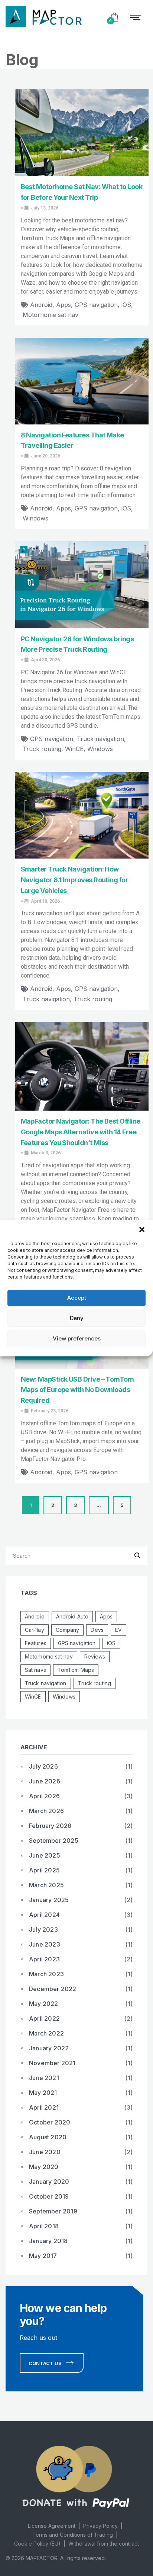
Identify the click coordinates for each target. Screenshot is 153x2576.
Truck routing (42, 749)
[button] (142, 1229)
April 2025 (44, 1870)
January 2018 (48, 2241)
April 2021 (44, 2107)
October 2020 (50, 2122)
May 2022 (44, 2004)
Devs (97, 1630)
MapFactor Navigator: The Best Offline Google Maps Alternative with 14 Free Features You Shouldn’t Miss (81, 1132)
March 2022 (46, 2033)
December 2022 (53, 1989)
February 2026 (50, 1826)
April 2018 (44, 2226)
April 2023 (44, 1959)
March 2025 (46, 1885)
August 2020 (48, 2137)
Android (41, 305)
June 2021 (44, 2078)
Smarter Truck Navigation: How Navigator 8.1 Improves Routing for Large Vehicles (75, 880)
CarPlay (35, 1630)
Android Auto (72, 1616)
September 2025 (54, 1841)
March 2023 (46, 1974)
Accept (77, 1298)
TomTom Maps (76, 1670)
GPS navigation (96, 305)
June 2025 (45, 1855)
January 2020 (49, 2182)
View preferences (77, 1338)
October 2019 (49, 2196)
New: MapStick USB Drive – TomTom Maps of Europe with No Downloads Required (77, 1390)
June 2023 (45, 1944)
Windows (35, 518)
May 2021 (43, 2093)
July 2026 (43, 1766)
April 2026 (44, 1796)
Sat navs (35, 1670)
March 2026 (46, 1811)
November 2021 (52, 2063)
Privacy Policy (100, 2526)
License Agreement (52, 2526)
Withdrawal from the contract (104, 2544)
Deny (77, 1318)
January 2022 (49, 2048)
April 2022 (44, 2018)
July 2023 (43, 1929)
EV (118, 1630)
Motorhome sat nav (51, 315)
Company (68, 1630)
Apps (64, 305)
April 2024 (44, 1915)
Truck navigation (100, 739)
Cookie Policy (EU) (37, 2544)
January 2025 (49, 1900)
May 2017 (43, 2256)
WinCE (74, 749)
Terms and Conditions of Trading (73, 2535)
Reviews (95, 1656)
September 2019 (53, 2211)
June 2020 (45, 2152)
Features (36, 1643)
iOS (126, 305)
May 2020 (44, 2167)
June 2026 (45, 1781)
